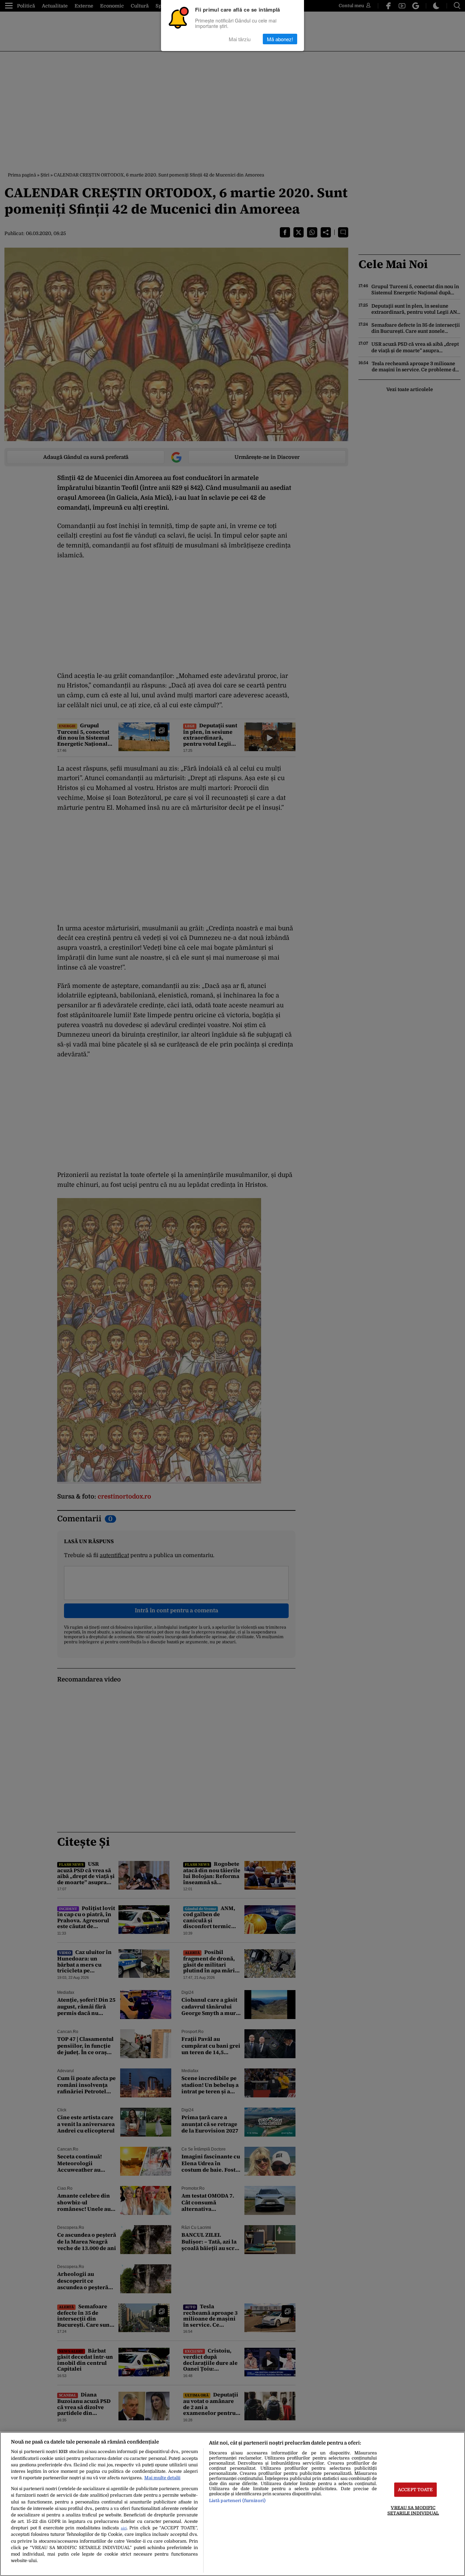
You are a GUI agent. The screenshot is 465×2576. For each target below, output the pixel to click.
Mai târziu (240, 39)
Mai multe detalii (162, 2478)
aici (124, 2528)
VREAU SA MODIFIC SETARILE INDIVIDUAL (413, 2510)
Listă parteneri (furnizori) (237, 2501)
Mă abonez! (280, 39)
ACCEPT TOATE (415, 2490)
